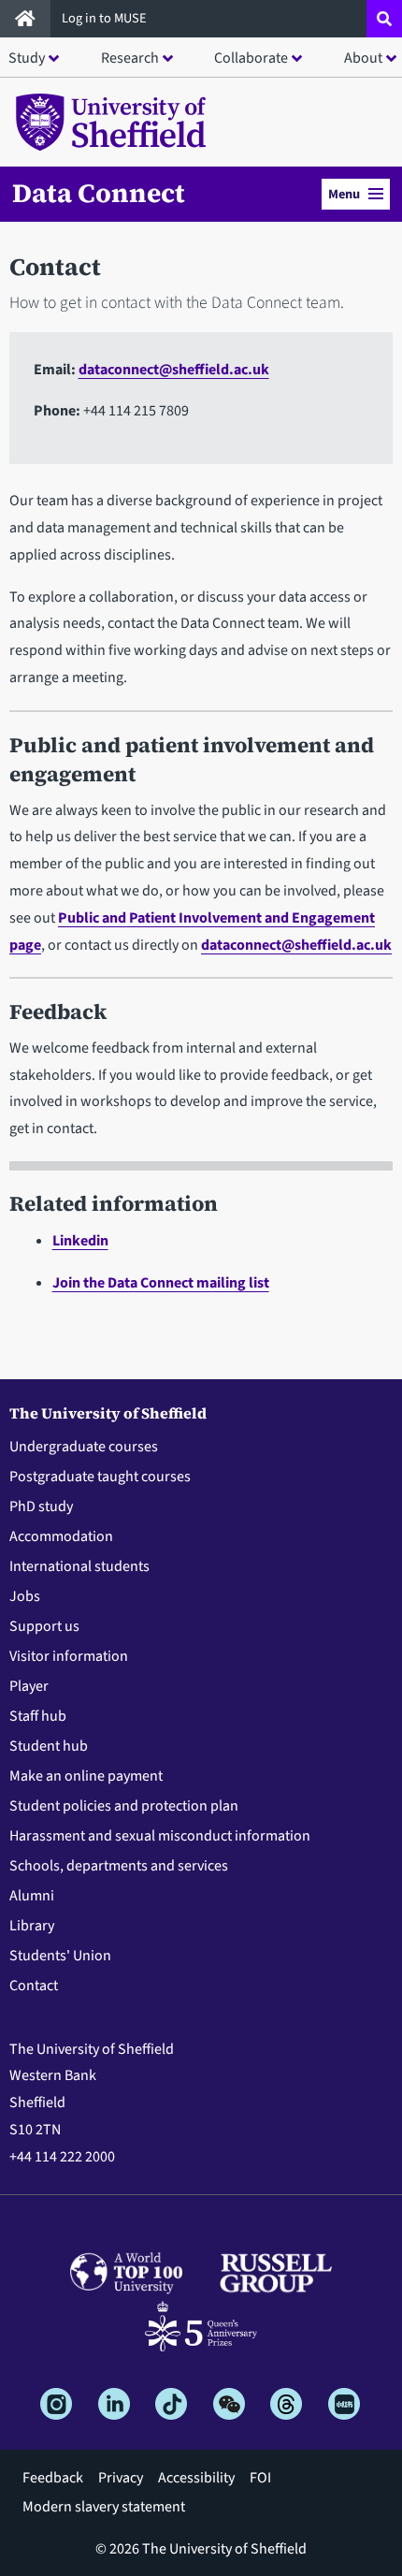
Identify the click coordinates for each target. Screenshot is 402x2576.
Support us (44, 1626)
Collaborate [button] (251, 58)
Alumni (32, 1896)
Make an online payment (86, 1776)
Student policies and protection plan (124, 1806)
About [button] (363, 58)
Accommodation (61, 1536)
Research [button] (130, 58)
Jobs (25, 1596)
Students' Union (60, 1956)
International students (79, 1566)
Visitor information (69, 1656)
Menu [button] (344, 194)
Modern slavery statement (104, 2507)
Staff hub (38, 1716)
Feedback (53, 2478)
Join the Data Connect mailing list (161, 1283)
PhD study (41, 1506)
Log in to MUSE (106, 18)
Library (32, 1926)
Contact (34, 1986)
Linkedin (80, 1241)
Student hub (49, 1746)
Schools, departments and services (119, 1866)
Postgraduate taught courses (100, 1477)
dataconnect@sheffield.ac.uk (174, 370)
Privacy (121, 2478)
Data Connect (99, 193)
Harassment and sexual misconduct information (160, 1836)
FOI (260, 2478)
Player (29, 1686)
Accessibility (196, 2478)
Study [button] (27, 58)
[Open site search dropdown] (384, 19)
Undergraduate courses (84, 1447)
